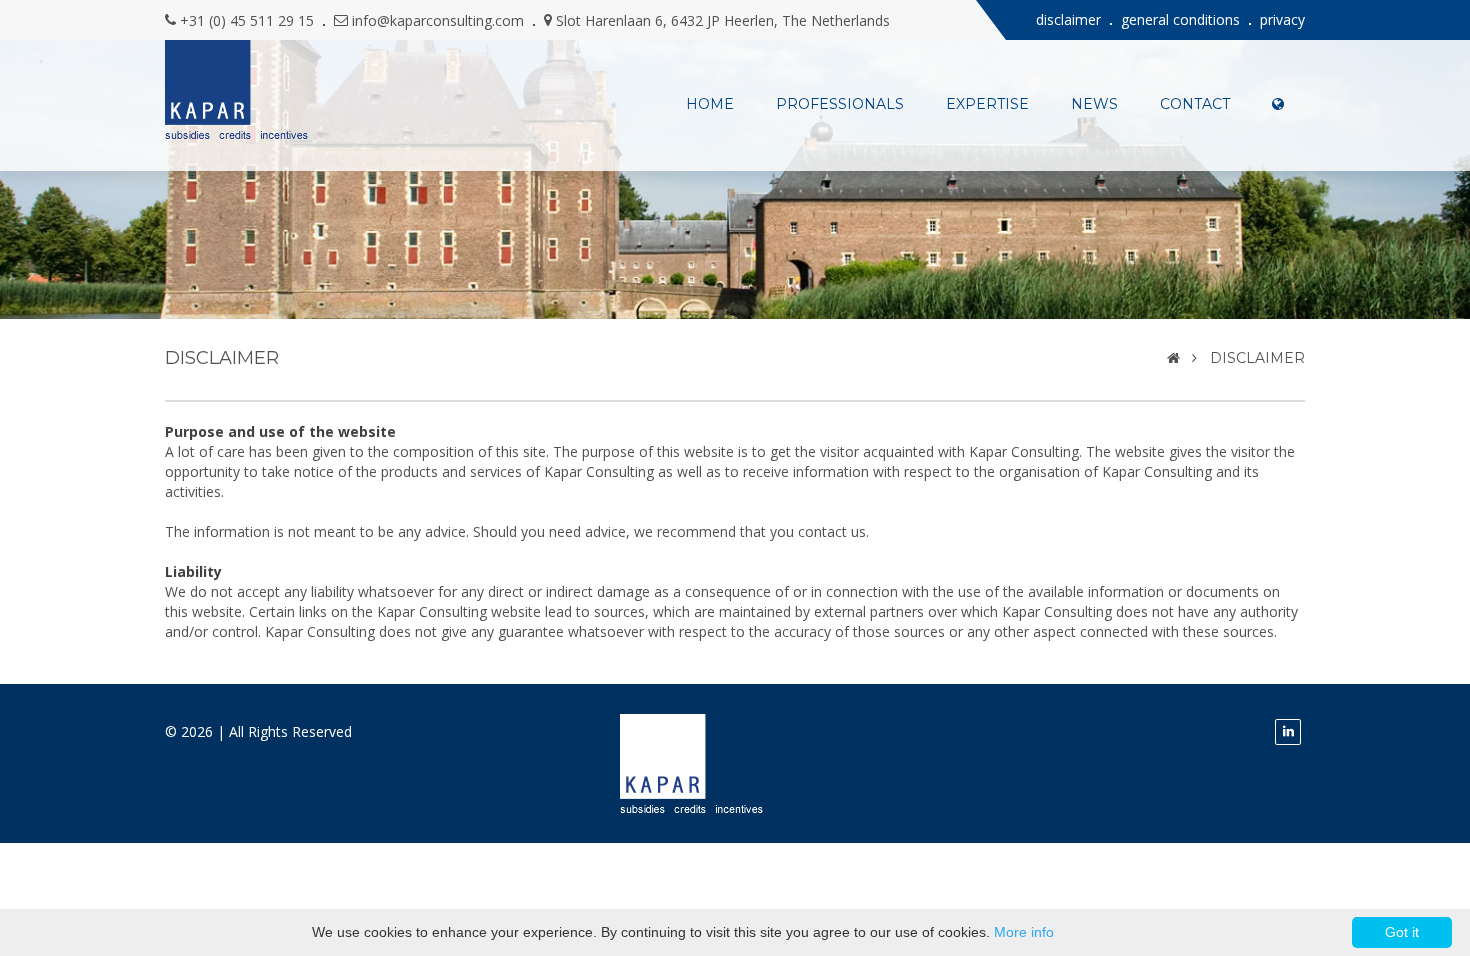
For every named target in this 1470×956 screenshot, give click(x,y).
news (1094, 104)
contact (1195, 104)
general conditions (1180, 19)
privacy (1282, 19)
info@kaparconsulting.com (438, 20)
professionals (840, 104)
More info (1024, 932)
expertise (987, 104)
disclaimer (1068, 19)
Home (710, 104)
